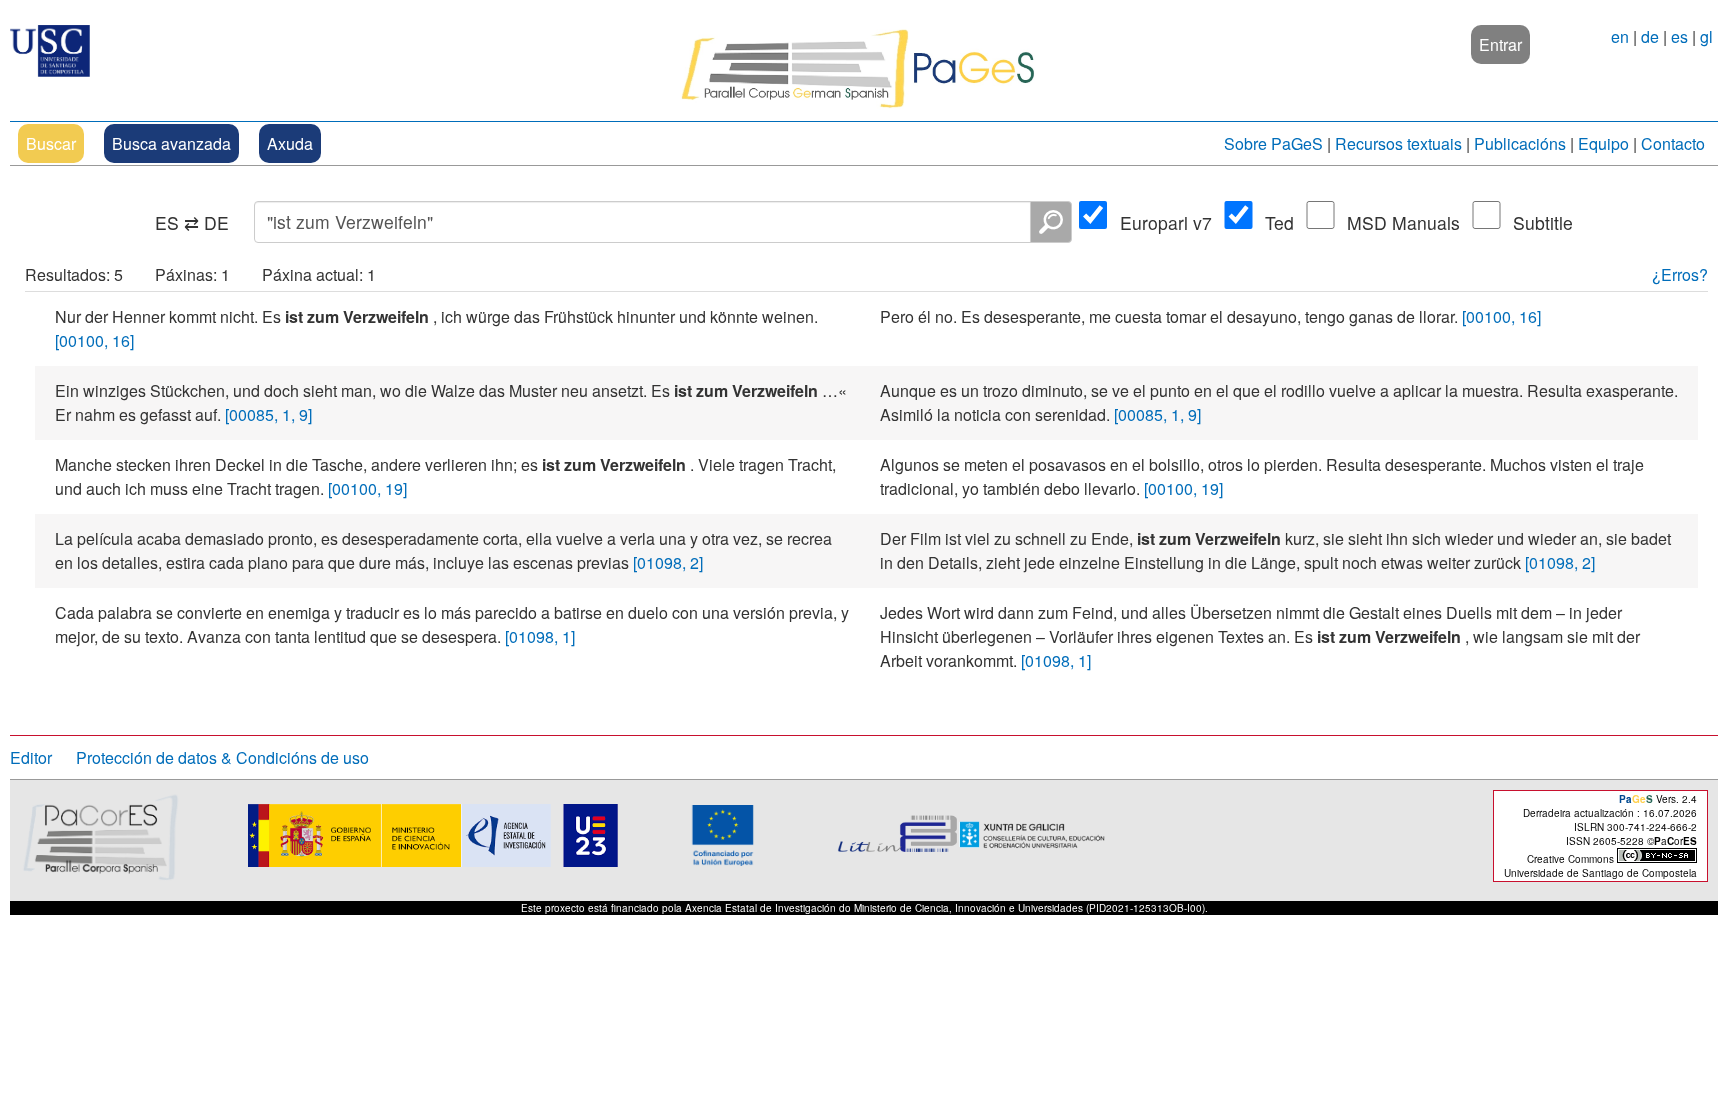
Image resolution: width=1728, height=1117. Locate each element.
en (1620, 36)
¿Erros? (1680, 274)
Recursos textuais (1398, 143)
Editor (31, 757)
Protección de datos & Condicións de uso (222, 757)
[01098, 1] (540, 636)
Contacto (1673, 143)
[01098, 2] (668, 562)
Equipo (1603, 143)
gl (1706, 36)
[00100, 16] (94, 340)
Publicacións (1520, 143)
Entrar (1500, 44)
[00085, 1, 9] (268, 414)
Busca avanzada (171, 143)
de (1650, 36)
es (1679, 36)
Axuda (290, 143)
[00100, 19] (367, 488)
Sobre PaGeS (1273, 143)
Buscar (51, 143)
